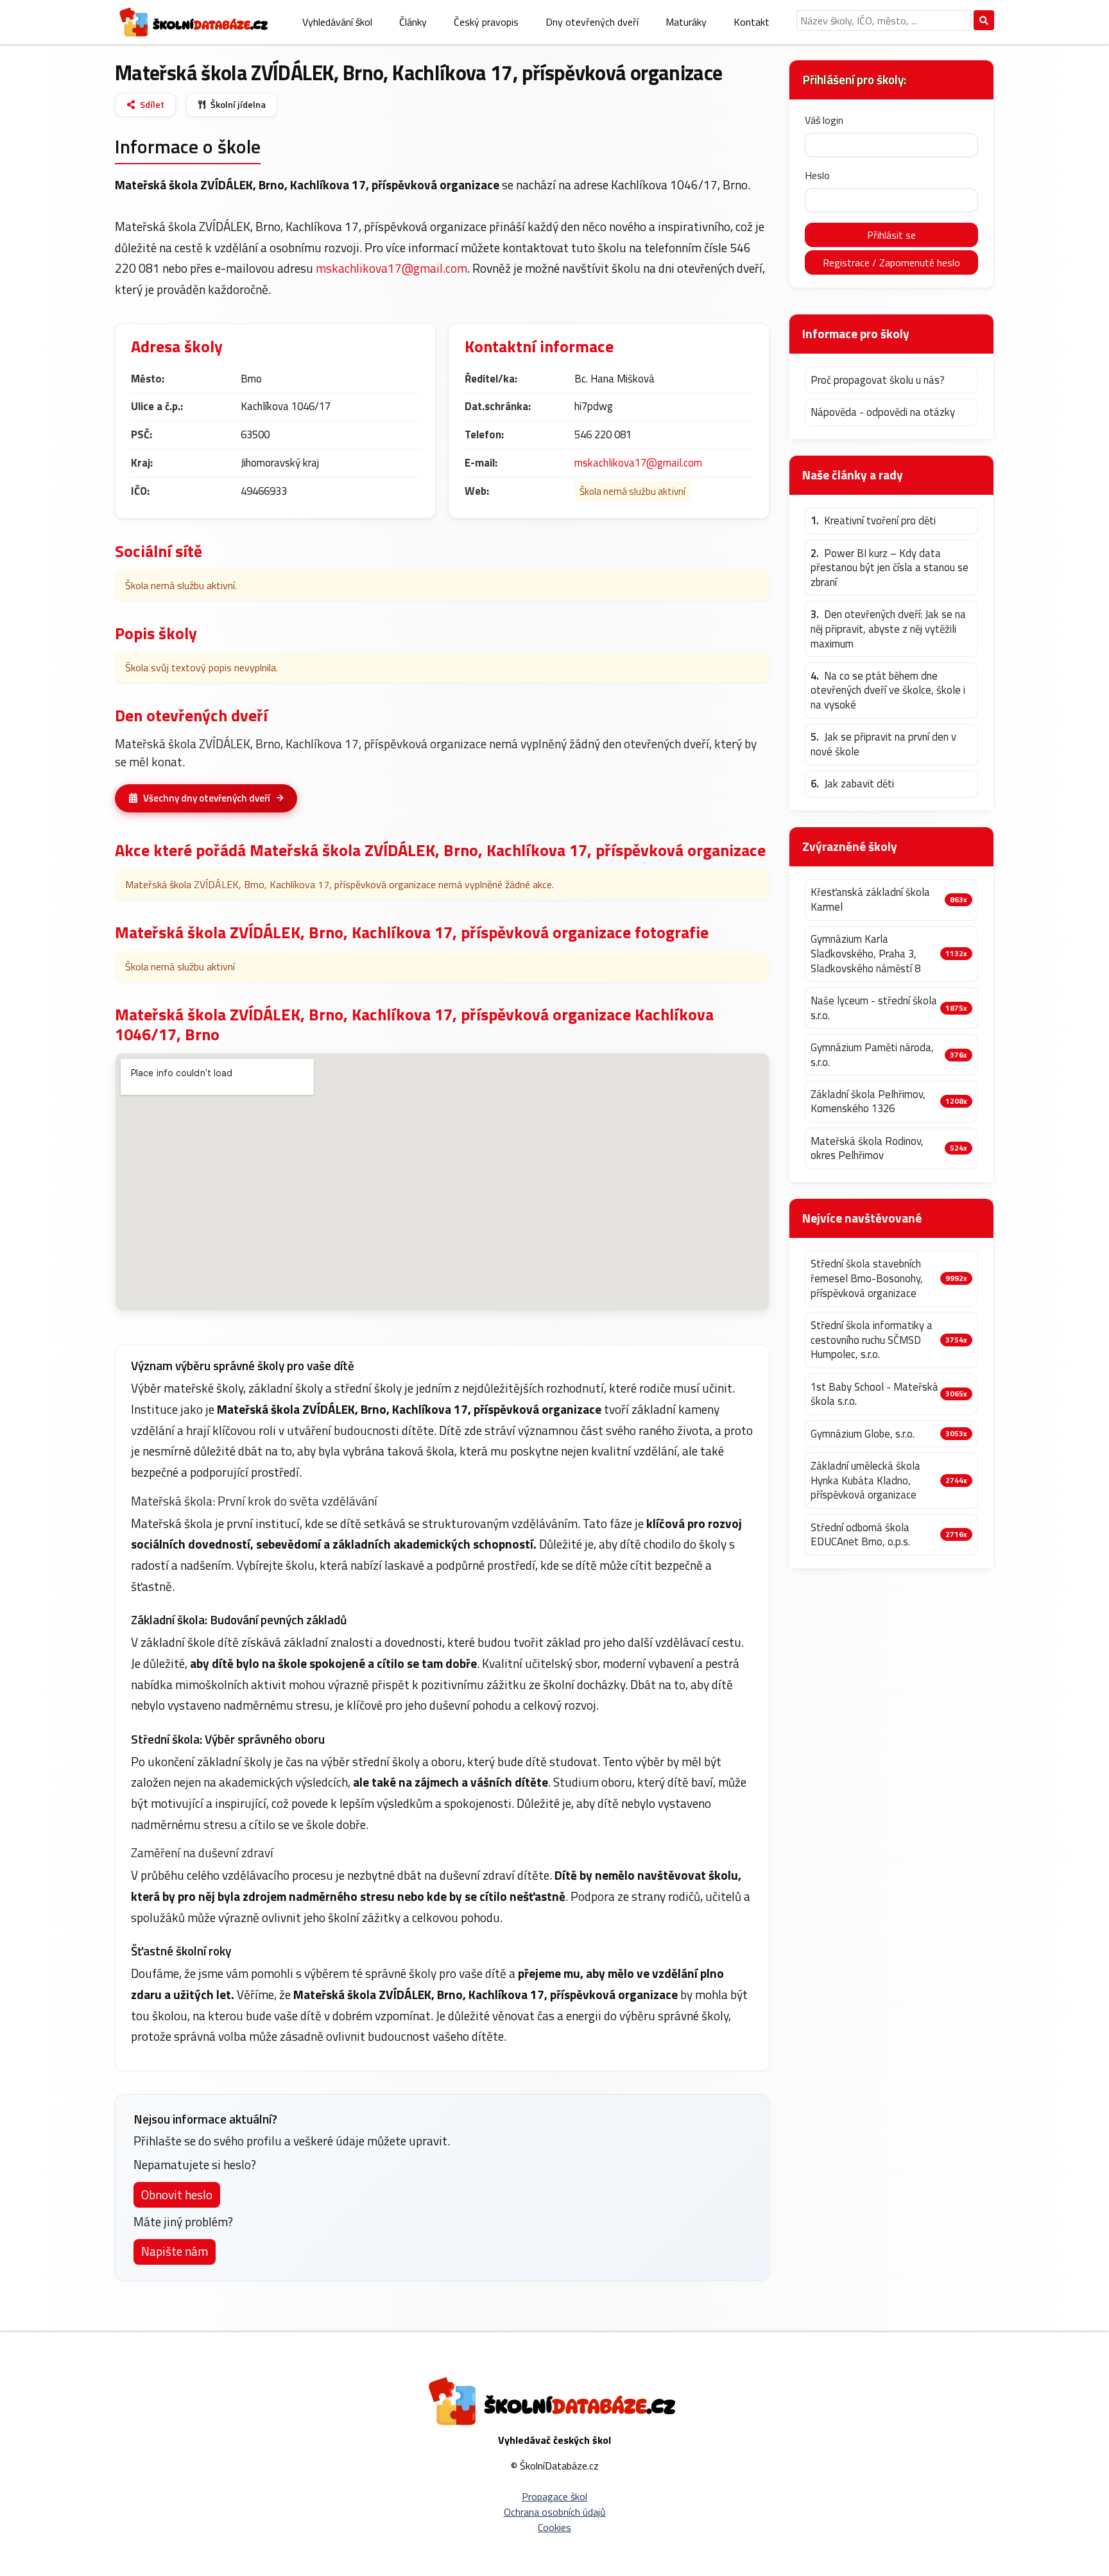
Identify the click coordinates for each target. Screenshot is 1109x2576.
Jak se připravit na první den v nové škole (883, 744)
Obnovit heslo (177, 2194)
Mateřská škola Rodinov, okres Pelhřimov (867, 1148)
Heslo (817, 175)
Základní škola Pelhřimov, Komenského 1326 (868, 1102)
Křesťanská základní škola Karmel (870, 899)
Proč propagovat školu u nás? (878, 380)
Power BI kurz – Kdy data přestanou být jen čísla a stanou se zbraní (890, 568)
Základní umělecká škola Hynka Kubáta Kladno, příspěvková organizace (865, 1481)
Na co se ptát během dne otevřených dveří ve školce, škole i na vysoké (888, 691)
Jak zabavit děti (852, 784)
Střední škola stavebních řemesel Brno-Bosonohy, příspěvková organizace (867, 1278)
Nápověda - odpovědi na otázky (883, 412)
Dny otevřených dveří (592, 22)
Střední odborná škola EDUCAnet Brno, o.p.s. (860, 1535)
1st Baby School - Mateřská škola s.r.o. (874, 1394)
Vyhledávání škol (337, 22)
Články (413, 22)
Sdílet (152, 105)
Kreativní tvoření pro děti (873, 521)
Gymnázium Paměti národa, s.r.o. (872, 1055)
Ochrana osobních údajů (555, 2512)
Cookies (554, 2527)
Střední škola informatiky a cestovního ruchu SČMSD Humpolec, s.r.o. (872, 1340)
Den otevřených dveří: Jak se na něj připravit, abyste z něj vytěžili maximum (888, 629)
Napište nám (175, 2251)
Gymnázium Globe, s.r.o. (863, 1434)
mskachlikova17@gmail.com (391, 268)
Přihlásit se (891, 235)
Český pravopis (486, 22)
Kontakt (752, 22)
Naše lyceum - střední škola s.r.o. (874, 1008)
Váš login (824, 120)
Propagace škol (554, 2496)
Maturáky (686, 22)
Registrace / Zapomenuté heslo (891, 262)
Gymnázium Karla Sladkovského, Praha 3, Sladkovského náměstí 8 (865, 954)
